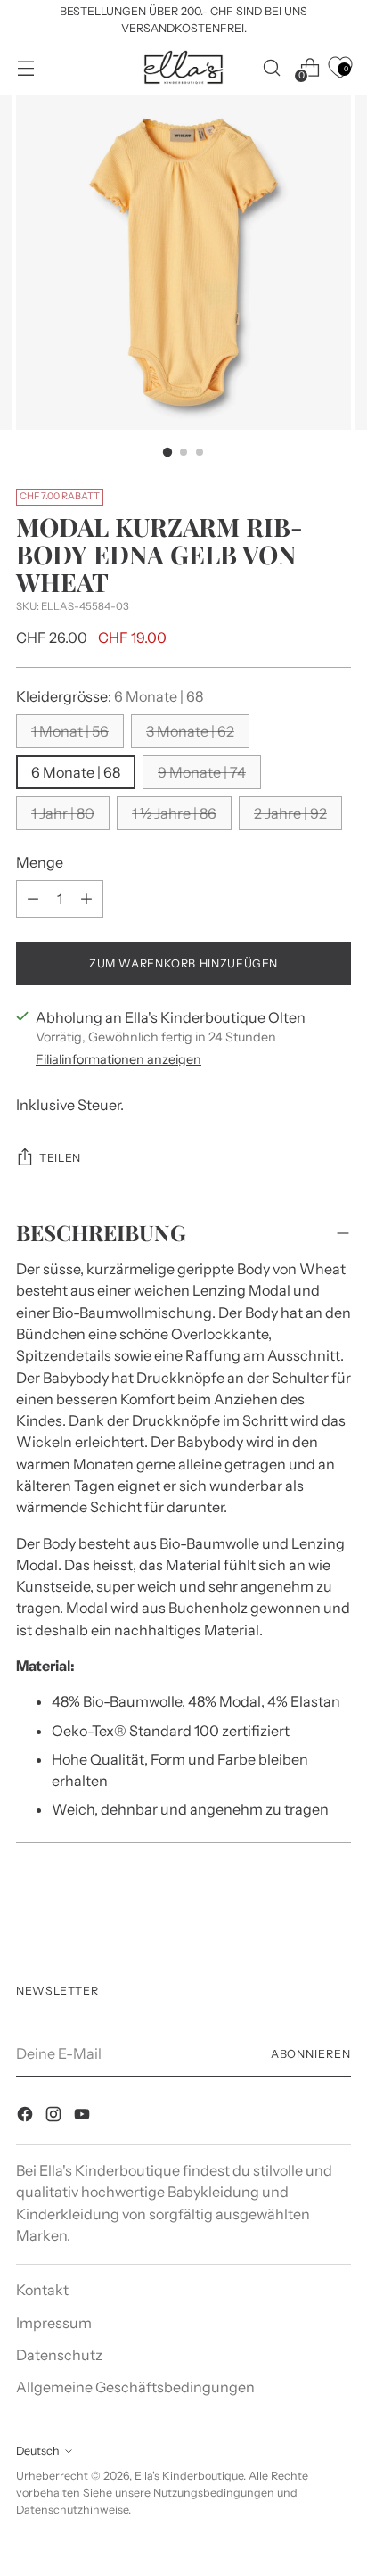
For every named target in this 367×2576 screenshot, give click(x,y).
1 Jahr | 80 (63, 813)
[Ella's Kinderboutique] (183, 67)
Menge (40, 862)
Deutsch (38, 2451)
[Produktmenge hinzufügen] (33, 899)
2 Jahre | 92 (290, 813)
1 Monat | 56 (70, 731)
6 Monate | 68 (76, 772)
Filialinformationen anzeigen (118, 1059)
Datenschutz (59, 2355)
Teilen (60, 1158)
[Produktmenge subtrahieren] (86, 899)
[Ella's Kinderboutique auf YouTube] (84, 2117)
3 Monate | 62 (190, 731)
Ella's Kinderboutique (189, 2476)
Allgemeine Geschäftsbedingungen (135, 2387)
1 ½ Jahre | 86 (174, 813)
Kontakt (42, 2290)
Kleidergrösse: (110, 696)
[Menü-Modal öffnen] (25, 67)
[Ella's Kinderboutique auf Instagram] (55, 2117)
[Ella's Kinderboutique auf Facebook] (27, 2117)
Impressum (54, 2323)
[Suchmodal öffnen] (271, 67)
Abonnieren (311, 2054)
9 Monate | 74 (202, 772)
